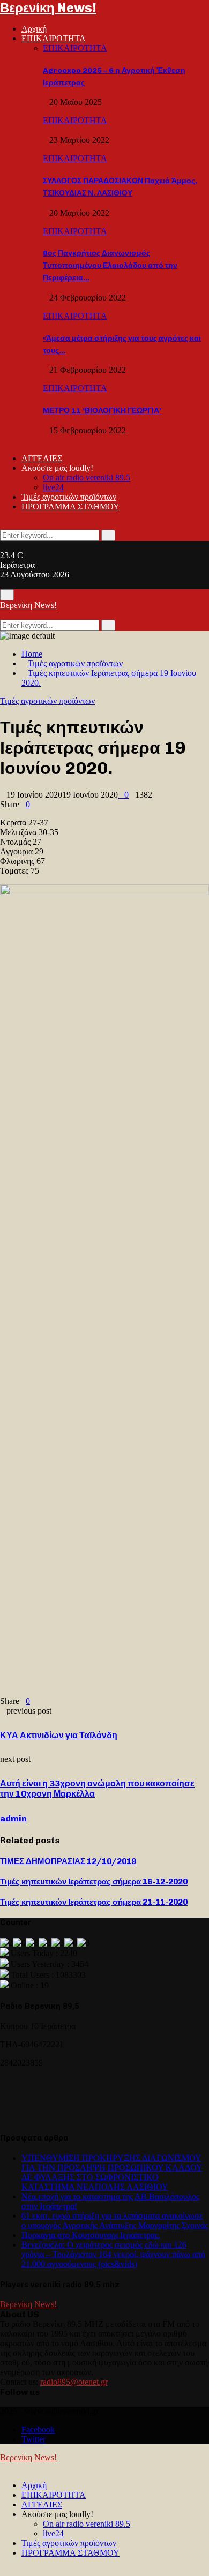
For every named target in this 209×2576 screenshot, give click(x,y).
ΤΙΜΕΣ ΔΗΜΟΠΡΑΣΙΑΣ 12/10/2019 (68, 1861)
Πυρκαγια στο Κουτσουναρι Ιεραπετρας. (91, 2235)
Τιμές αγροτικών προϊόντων (69, 497)
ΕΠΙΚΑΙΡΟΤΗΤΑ (54, 38)
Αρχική (34, 29)
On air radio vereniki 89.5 (87, 478)
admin (13, 1818)
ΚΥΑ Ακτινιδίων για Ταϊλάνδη (59, 1735)
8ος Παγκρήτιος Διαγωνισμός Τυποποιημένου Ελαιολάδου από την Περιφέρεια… (110, 265)
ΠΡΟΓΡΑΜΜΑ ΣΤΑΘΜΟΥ (70, 506)
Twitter (33, 2439)
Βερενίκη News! (48, 8)
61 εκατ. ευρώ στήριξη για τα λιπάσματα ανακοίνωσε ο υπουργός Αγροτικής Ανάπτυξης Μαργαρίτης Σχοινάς (115, 2221)
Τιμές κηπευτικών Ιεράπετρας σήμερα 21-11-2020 (94, 1902)
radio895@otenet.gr (74, 2382)
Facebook (38, 2429)
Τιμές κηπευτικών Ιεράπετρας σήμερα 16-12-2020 (94, 1882)
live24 (53, 487)
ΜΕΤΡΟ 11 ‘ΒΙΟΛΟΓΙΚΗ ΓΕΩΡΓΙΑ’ (102, 411)
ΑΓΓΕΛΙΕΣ (42, 458)
